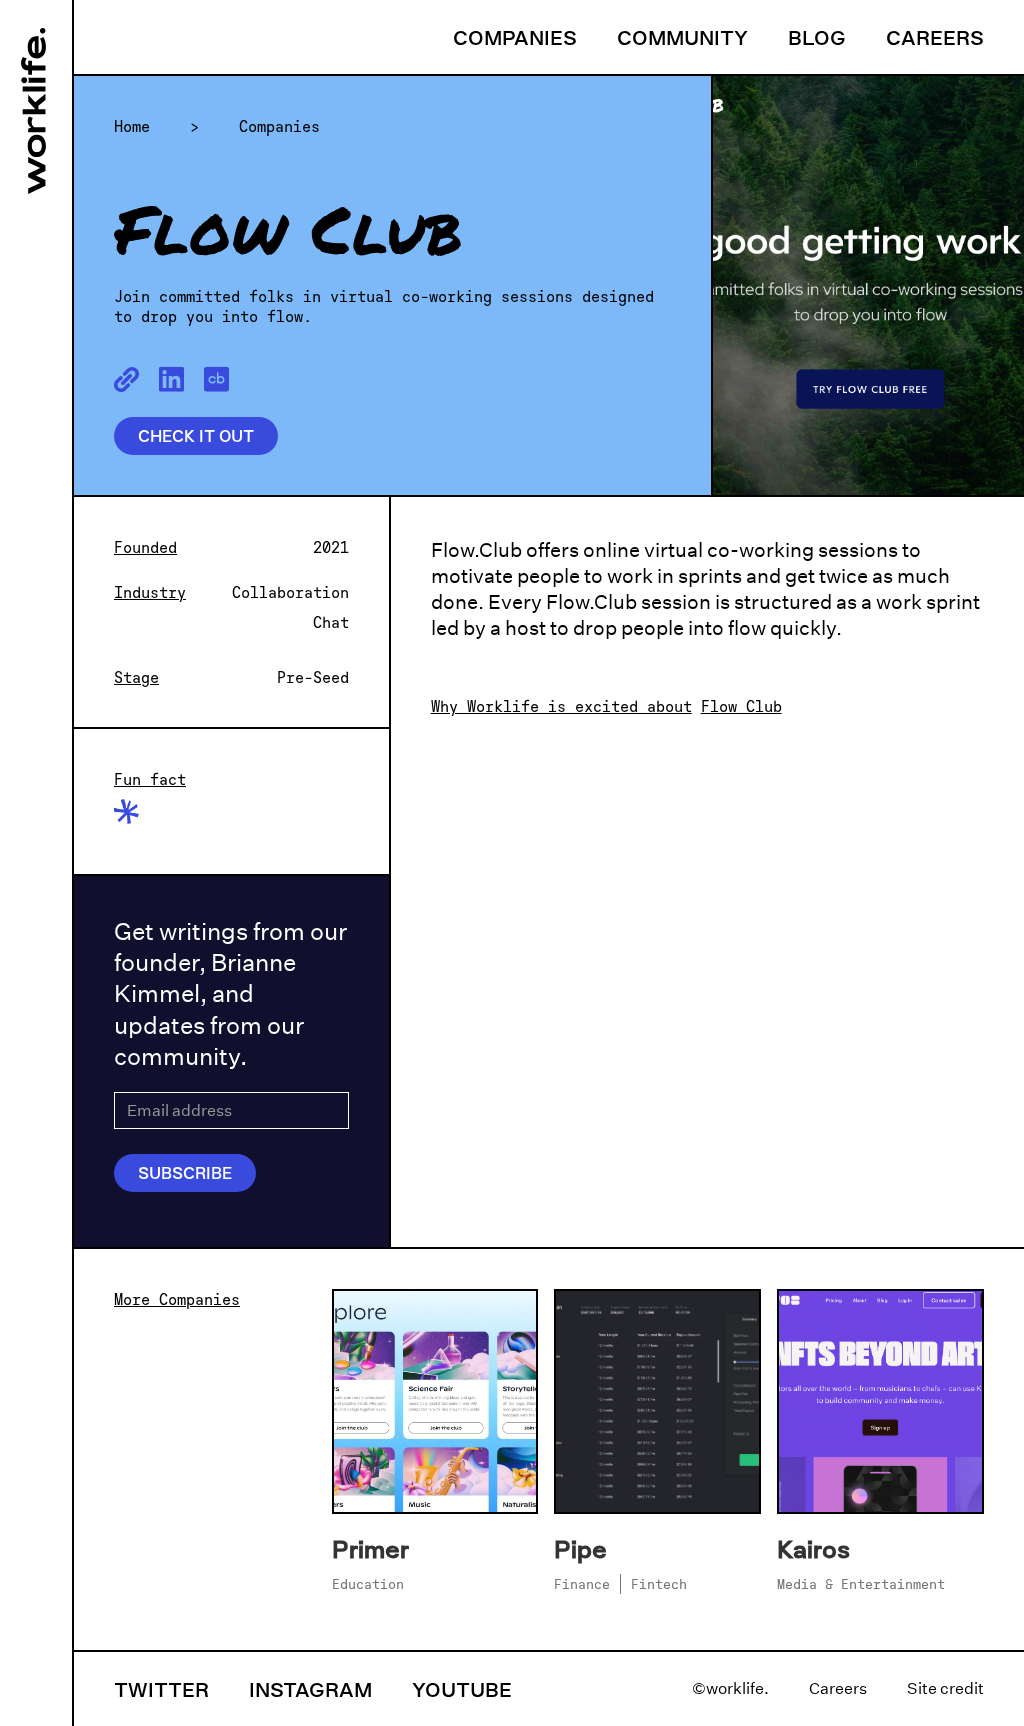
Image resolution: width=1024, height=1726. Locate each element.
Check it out (196, 436)
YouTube (462, 1689)
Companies (515, 37)
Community (682, 37)
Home (132, 126)
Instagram (310, 1689)
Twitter (161, 1689)
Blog (817, 37)
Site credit (945, 1688)
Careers (935, 37)
